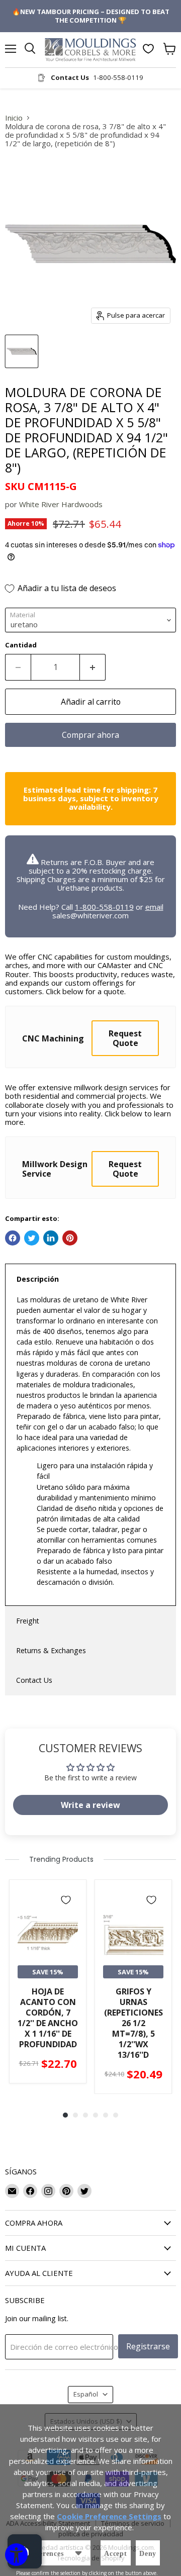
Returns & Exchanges (51, 1650)
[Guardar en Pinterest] (70, 1238)
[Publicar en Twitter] (32, 1238)
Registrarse (148, 2346)
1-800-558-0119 (104, 907)
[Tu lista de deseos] (148, 49)
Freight (28, 1621)
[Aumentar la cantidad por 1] (93, 667)
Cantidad (21, 645)
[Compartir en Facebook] (13, 1238)
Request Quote (125, 1038)
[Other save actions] (78, 2553)
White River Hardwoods (61, 504)
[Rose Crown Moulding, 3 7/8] (22, 351)
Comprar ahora (90, 735)
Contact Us (34, 1680)
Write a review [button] (90, 1805)
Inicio (14, 118)
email (154, 907)
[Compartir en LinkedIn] (51, 1238)
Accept (116, 2554)
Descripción (38, 1279)
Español (86, 2394)
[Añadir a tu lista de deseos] (66, 1900)
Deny (148, 2554)
